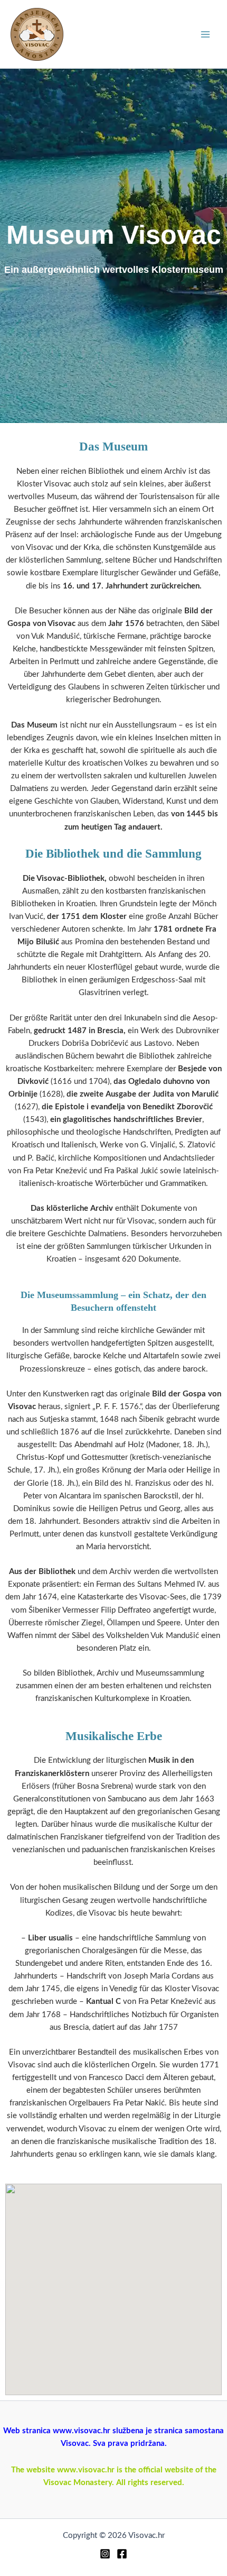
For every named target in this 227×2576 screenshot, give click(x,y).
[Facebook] (122, 2554)
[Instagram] (105, 2554)
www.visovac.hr (86, 2470)
